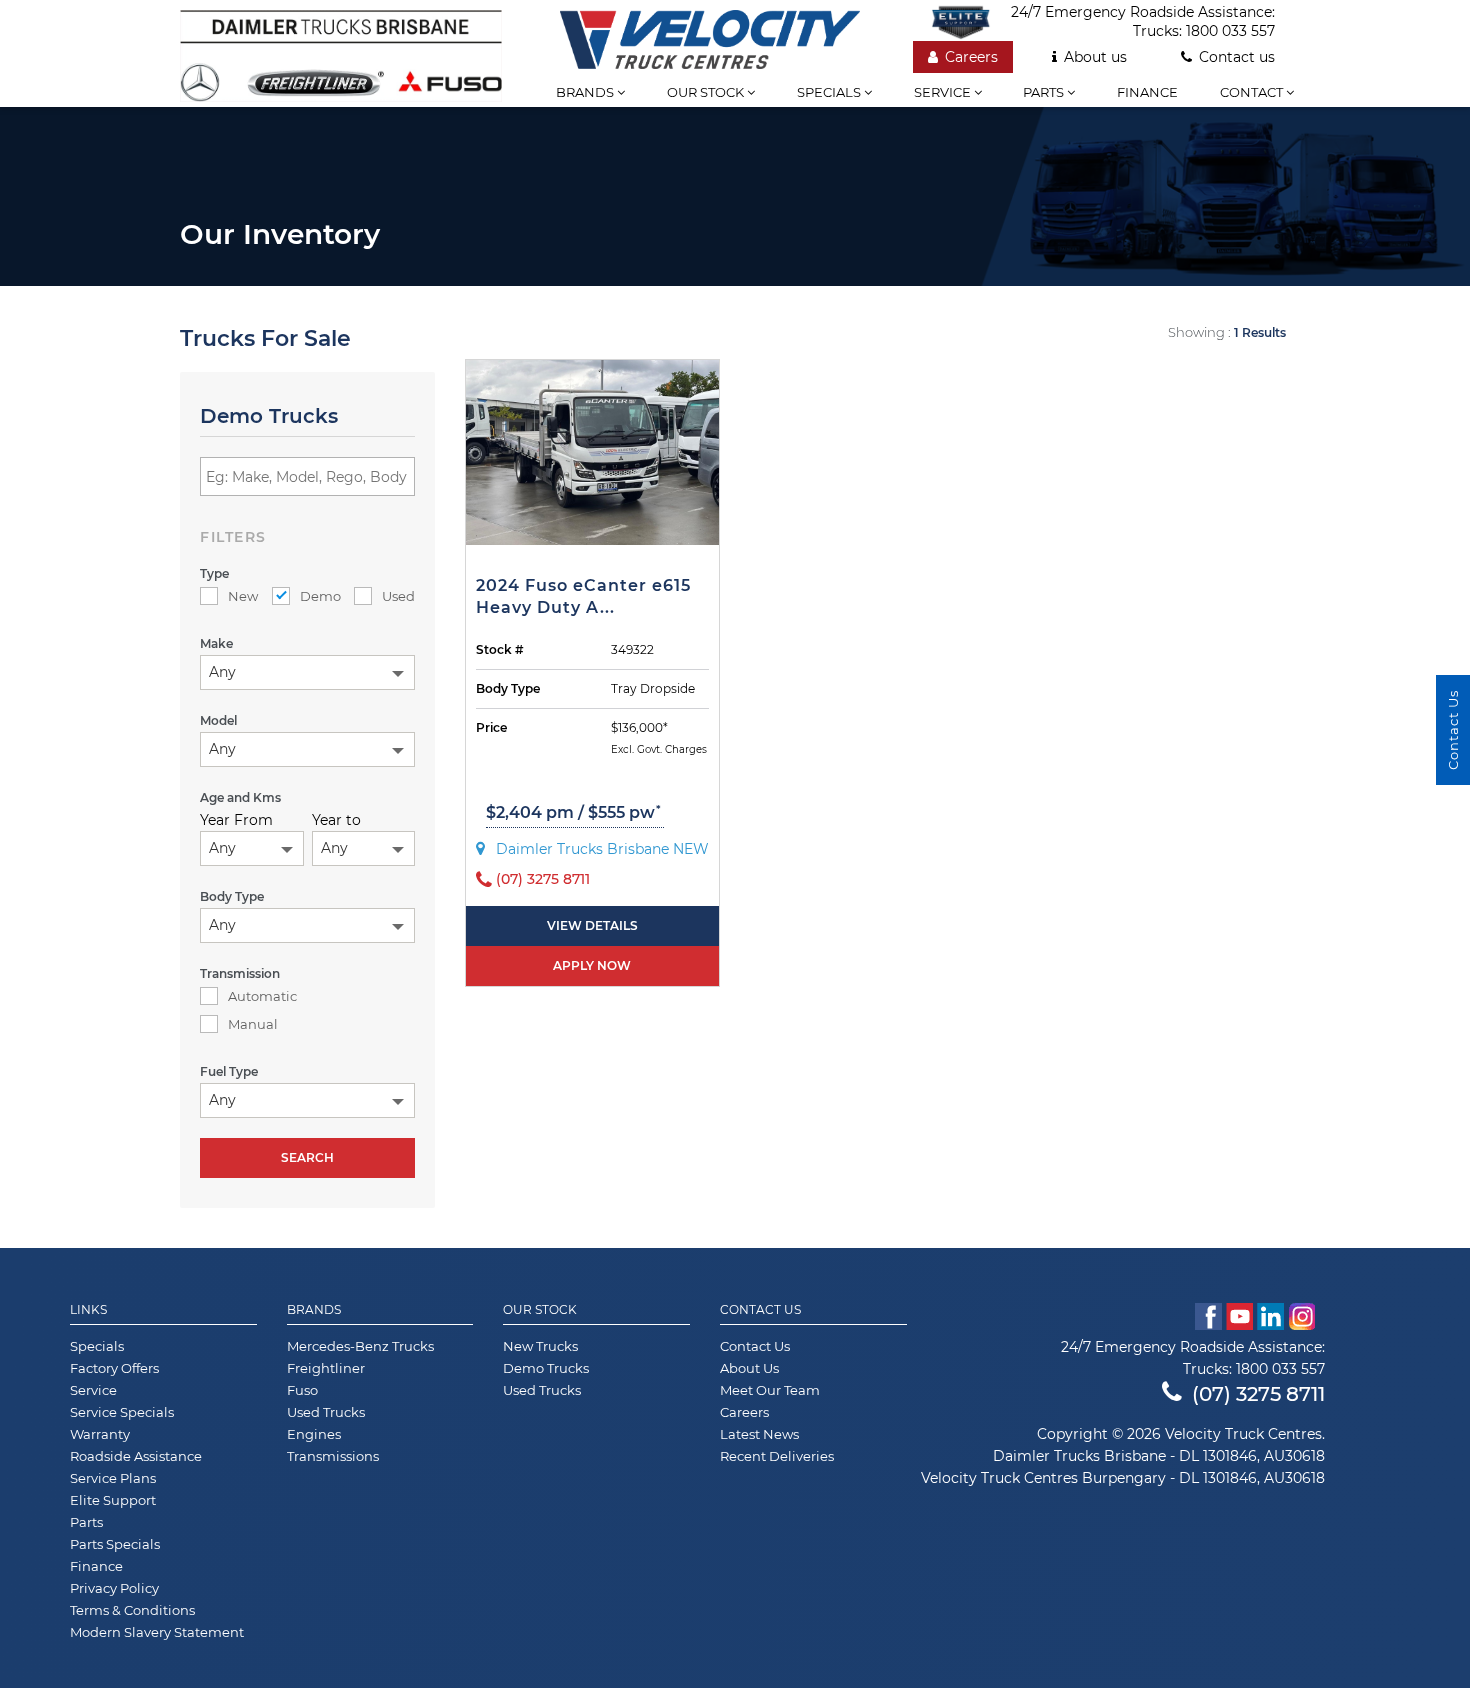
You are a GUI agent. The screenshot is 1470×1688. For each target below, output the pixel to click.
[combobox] (307, 672)
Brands (586, 92)
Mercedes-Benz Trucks (360, 1346)
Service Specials (122, 1412)
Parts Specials (115, 1544)
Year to (336, 820)
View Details (592, 925)
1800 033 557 (1230, 31)
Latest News (759, 1434)
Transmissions (333, 1456)
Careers (971, 57)
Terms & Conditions (132, 1610)
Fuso (302, 1390)
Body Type (508, 688)
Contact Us (760, 1310)
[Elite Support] (971, 22)
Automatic (262, 996)
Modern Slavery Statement (157, 1632)
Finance (1147, 92)
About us (1095, 57)
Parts (1045, 92)
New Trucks (540, 1346)
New (243, 596)
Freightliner (326, 1368)
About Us (749, 1368)
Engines (314, 1434)
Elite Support (113, 1500)
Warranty (100, 1434)
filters (233, 537)
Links (88, 1310)
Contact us (1237, 57)
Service (944, 92)
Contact (1253, 92)
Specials (830, 92)
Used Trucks (326, 1412)
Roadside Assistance (136, 1456)
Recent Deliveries (777, 1456)
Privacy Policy (114, 1588)
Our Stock (540, 1310)
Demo (320, 596)
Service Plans (113, 1478)
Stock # (500, 649)
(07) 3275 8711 (1258, 1394)
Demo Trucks (546, 1368)
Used (398, 596)
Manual (253, 1024)
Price (491, 727)
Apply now (592, 965)
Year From (236, 820)
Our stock (707, 92)
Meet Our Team (770, 1390)
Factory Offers (114, 1368)
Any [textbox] (222, 672)
